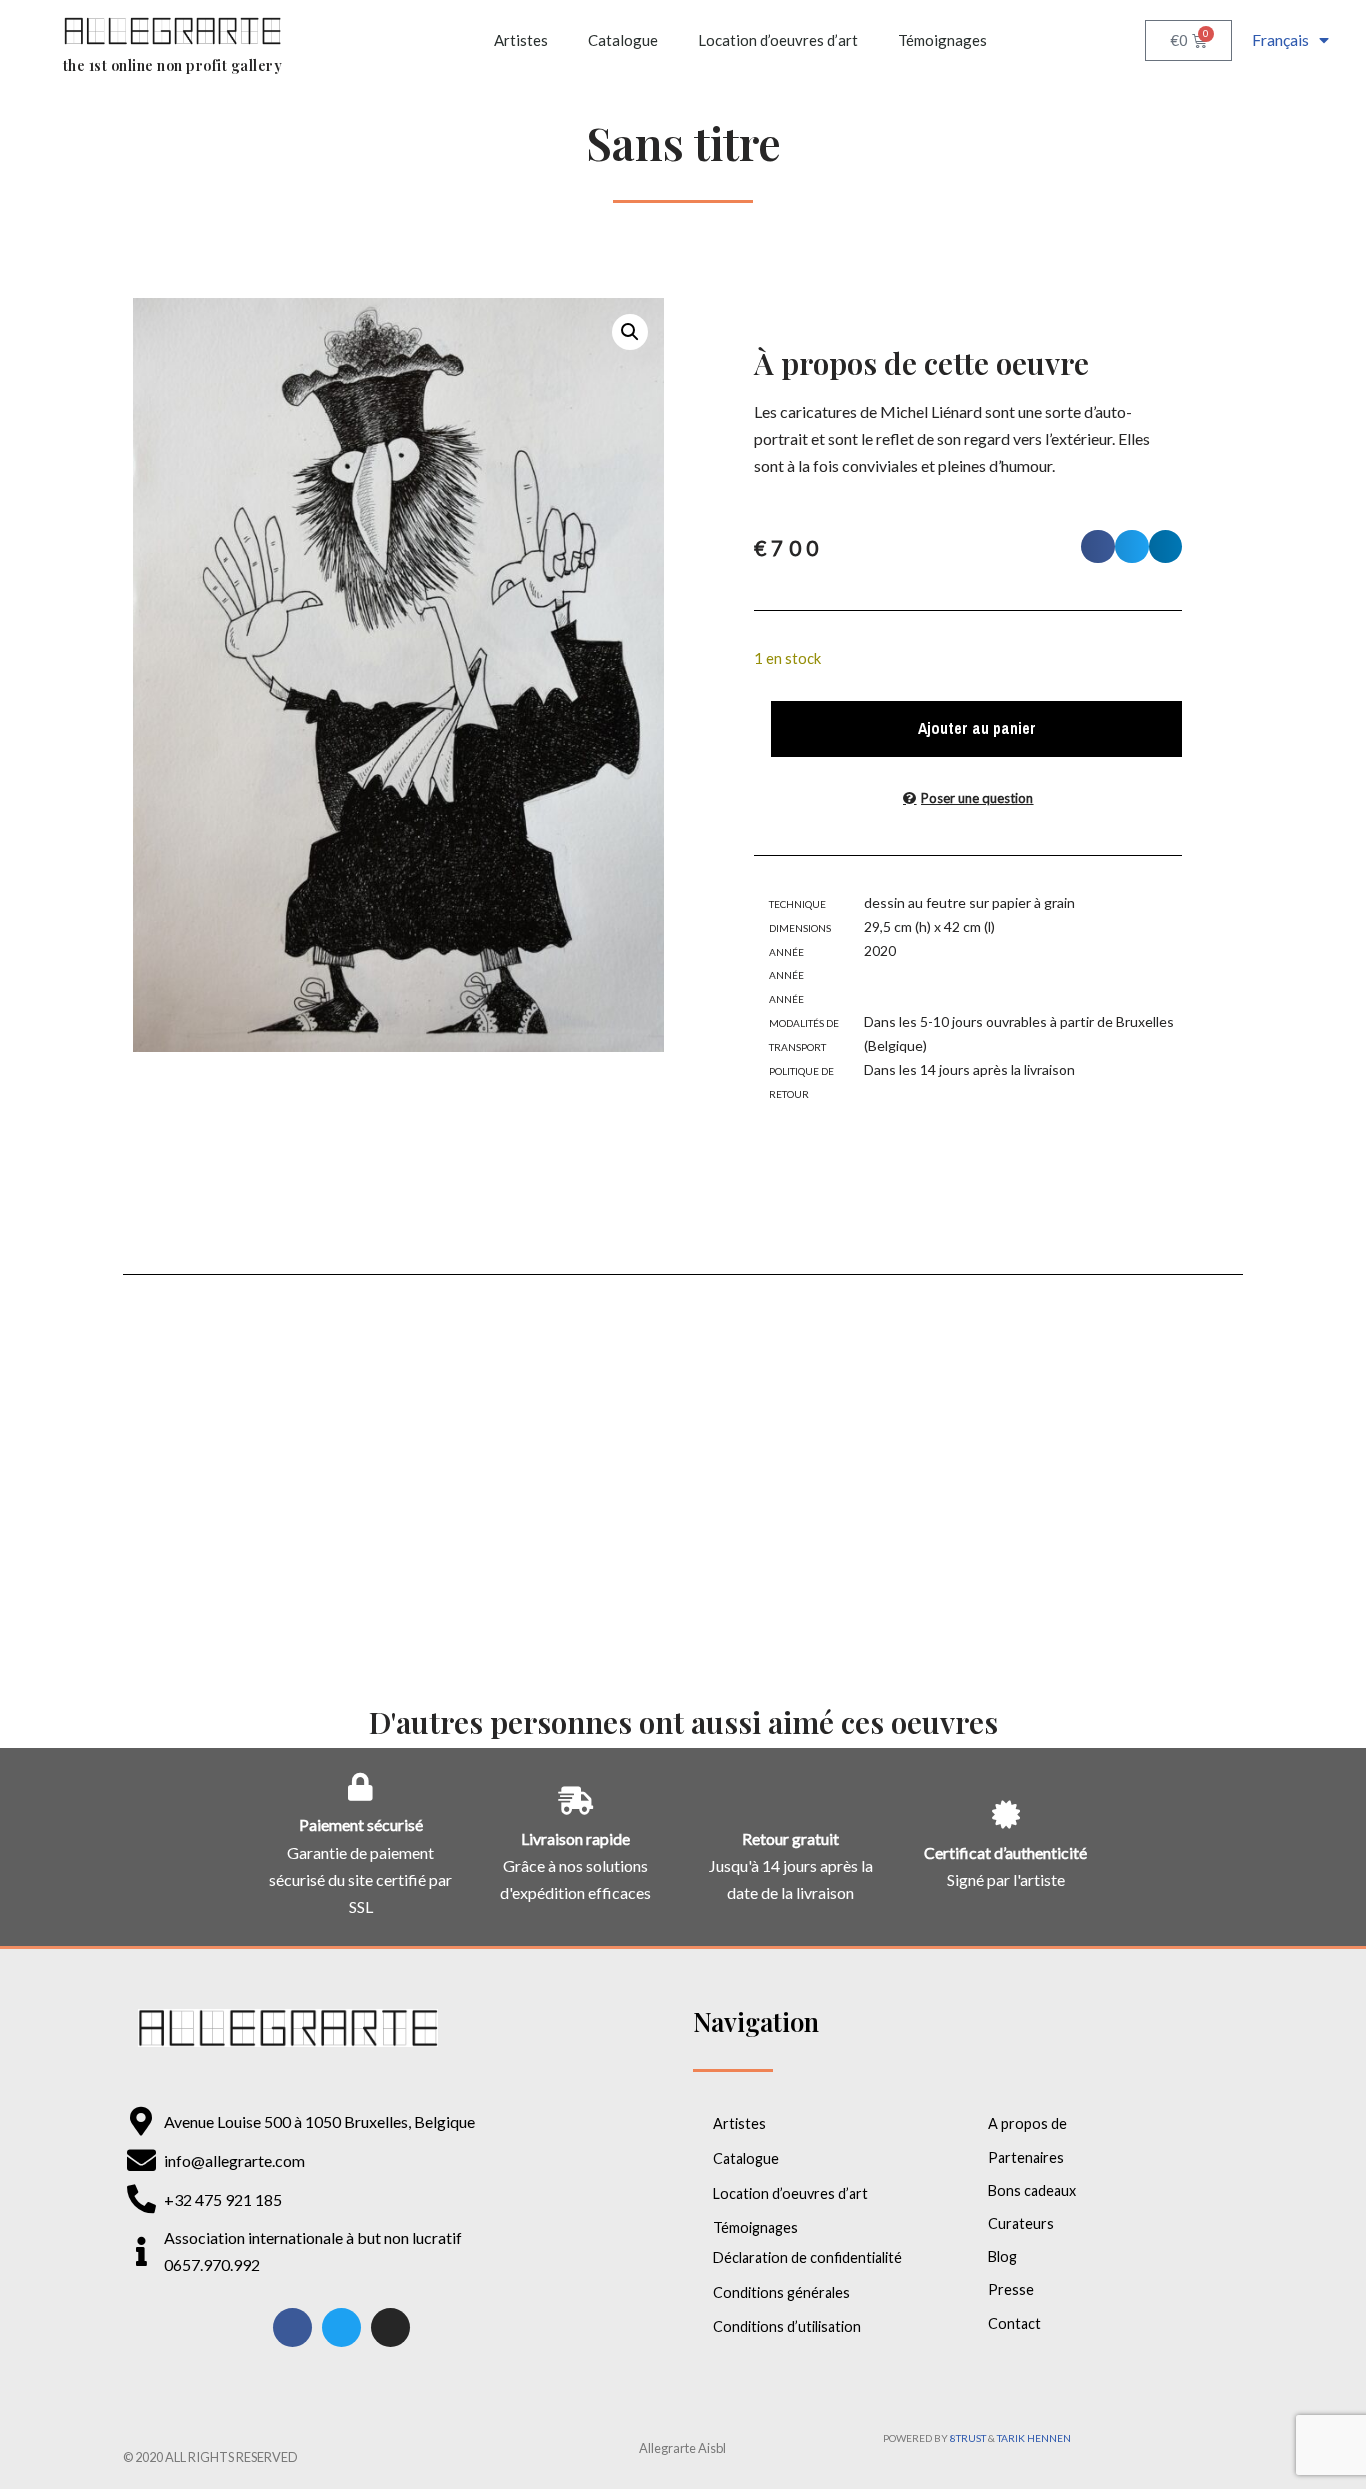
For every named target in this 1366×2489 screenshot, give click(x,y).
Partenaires (1026, 2157)
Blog (1002, 2256)
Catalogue (623, 40)
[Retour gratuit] (791, 1801)
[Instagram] (390, 2327)
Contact (1014, 2323)
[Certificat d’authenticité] (1006, 1815)
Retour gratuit (790, 1838)
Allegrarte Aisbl (682, 2448)
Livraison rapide (575, 1838)
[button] (630, 332)
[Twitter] (341, 2327)
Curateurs (1021, 2223)
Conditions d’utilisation (787, 2326)
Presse (1011, 2289)
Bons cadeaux (1032, 2190)
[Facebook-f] (292, 2327)
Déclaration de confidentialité (807, 2257)
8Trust (968, 2438)
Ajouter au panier (977, 728)
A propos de (1027, 2123)
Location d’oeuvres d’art (778, 40)
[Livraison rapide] (576, 1801)
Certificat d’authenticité (1005, 1852)
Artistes (521, 40)
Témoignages (942, 40)
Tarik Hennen (1034, 2438)
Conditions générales (781, 2292)
